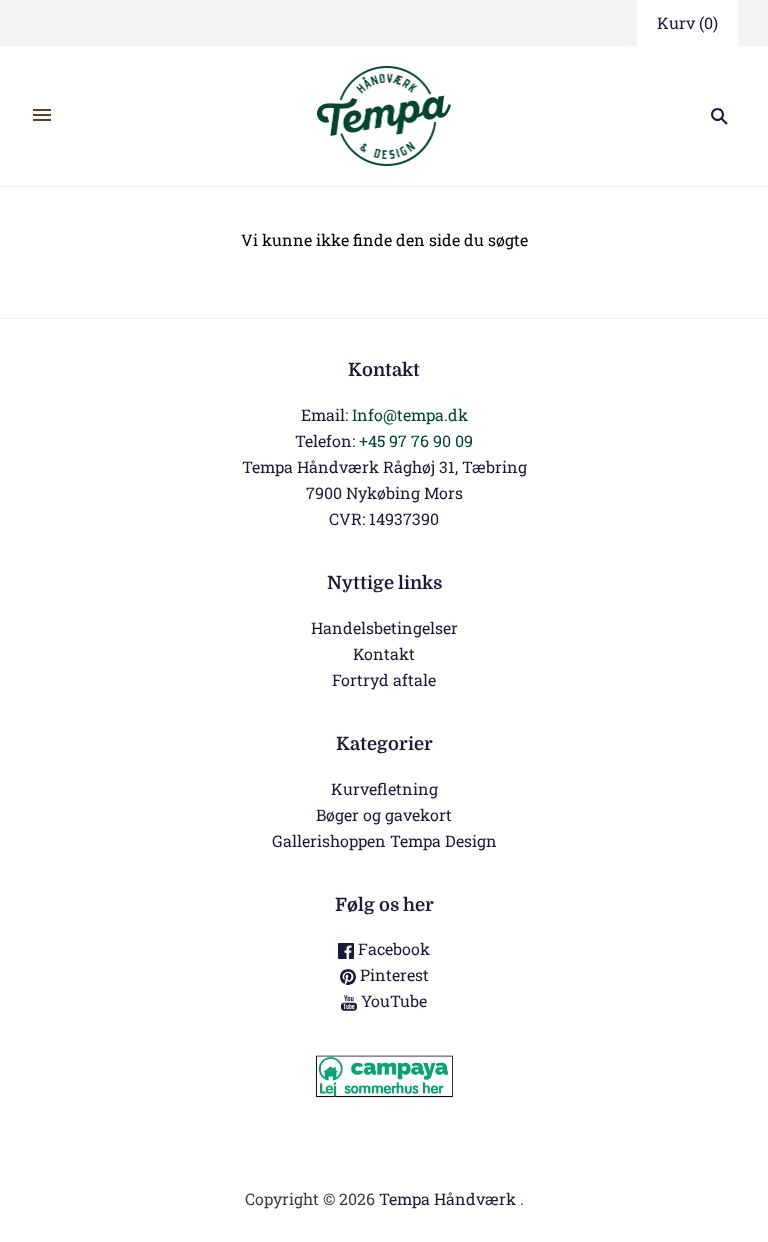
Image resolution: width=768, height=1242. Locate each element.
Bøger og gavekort (384, 814)
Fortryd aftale (384, 679)
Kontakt (384, 653)
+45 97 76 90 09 (416, 440)
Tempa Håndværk (447, 1198)
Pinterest (392, 974)
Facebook (392, 948)
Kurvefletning (384, 788)
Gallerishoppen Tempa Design (384, 840)
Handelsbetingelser (384, 627)
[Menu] (42, 116)
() (687, 22)
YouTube (392, 1000)
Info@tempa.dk (410, 414)
